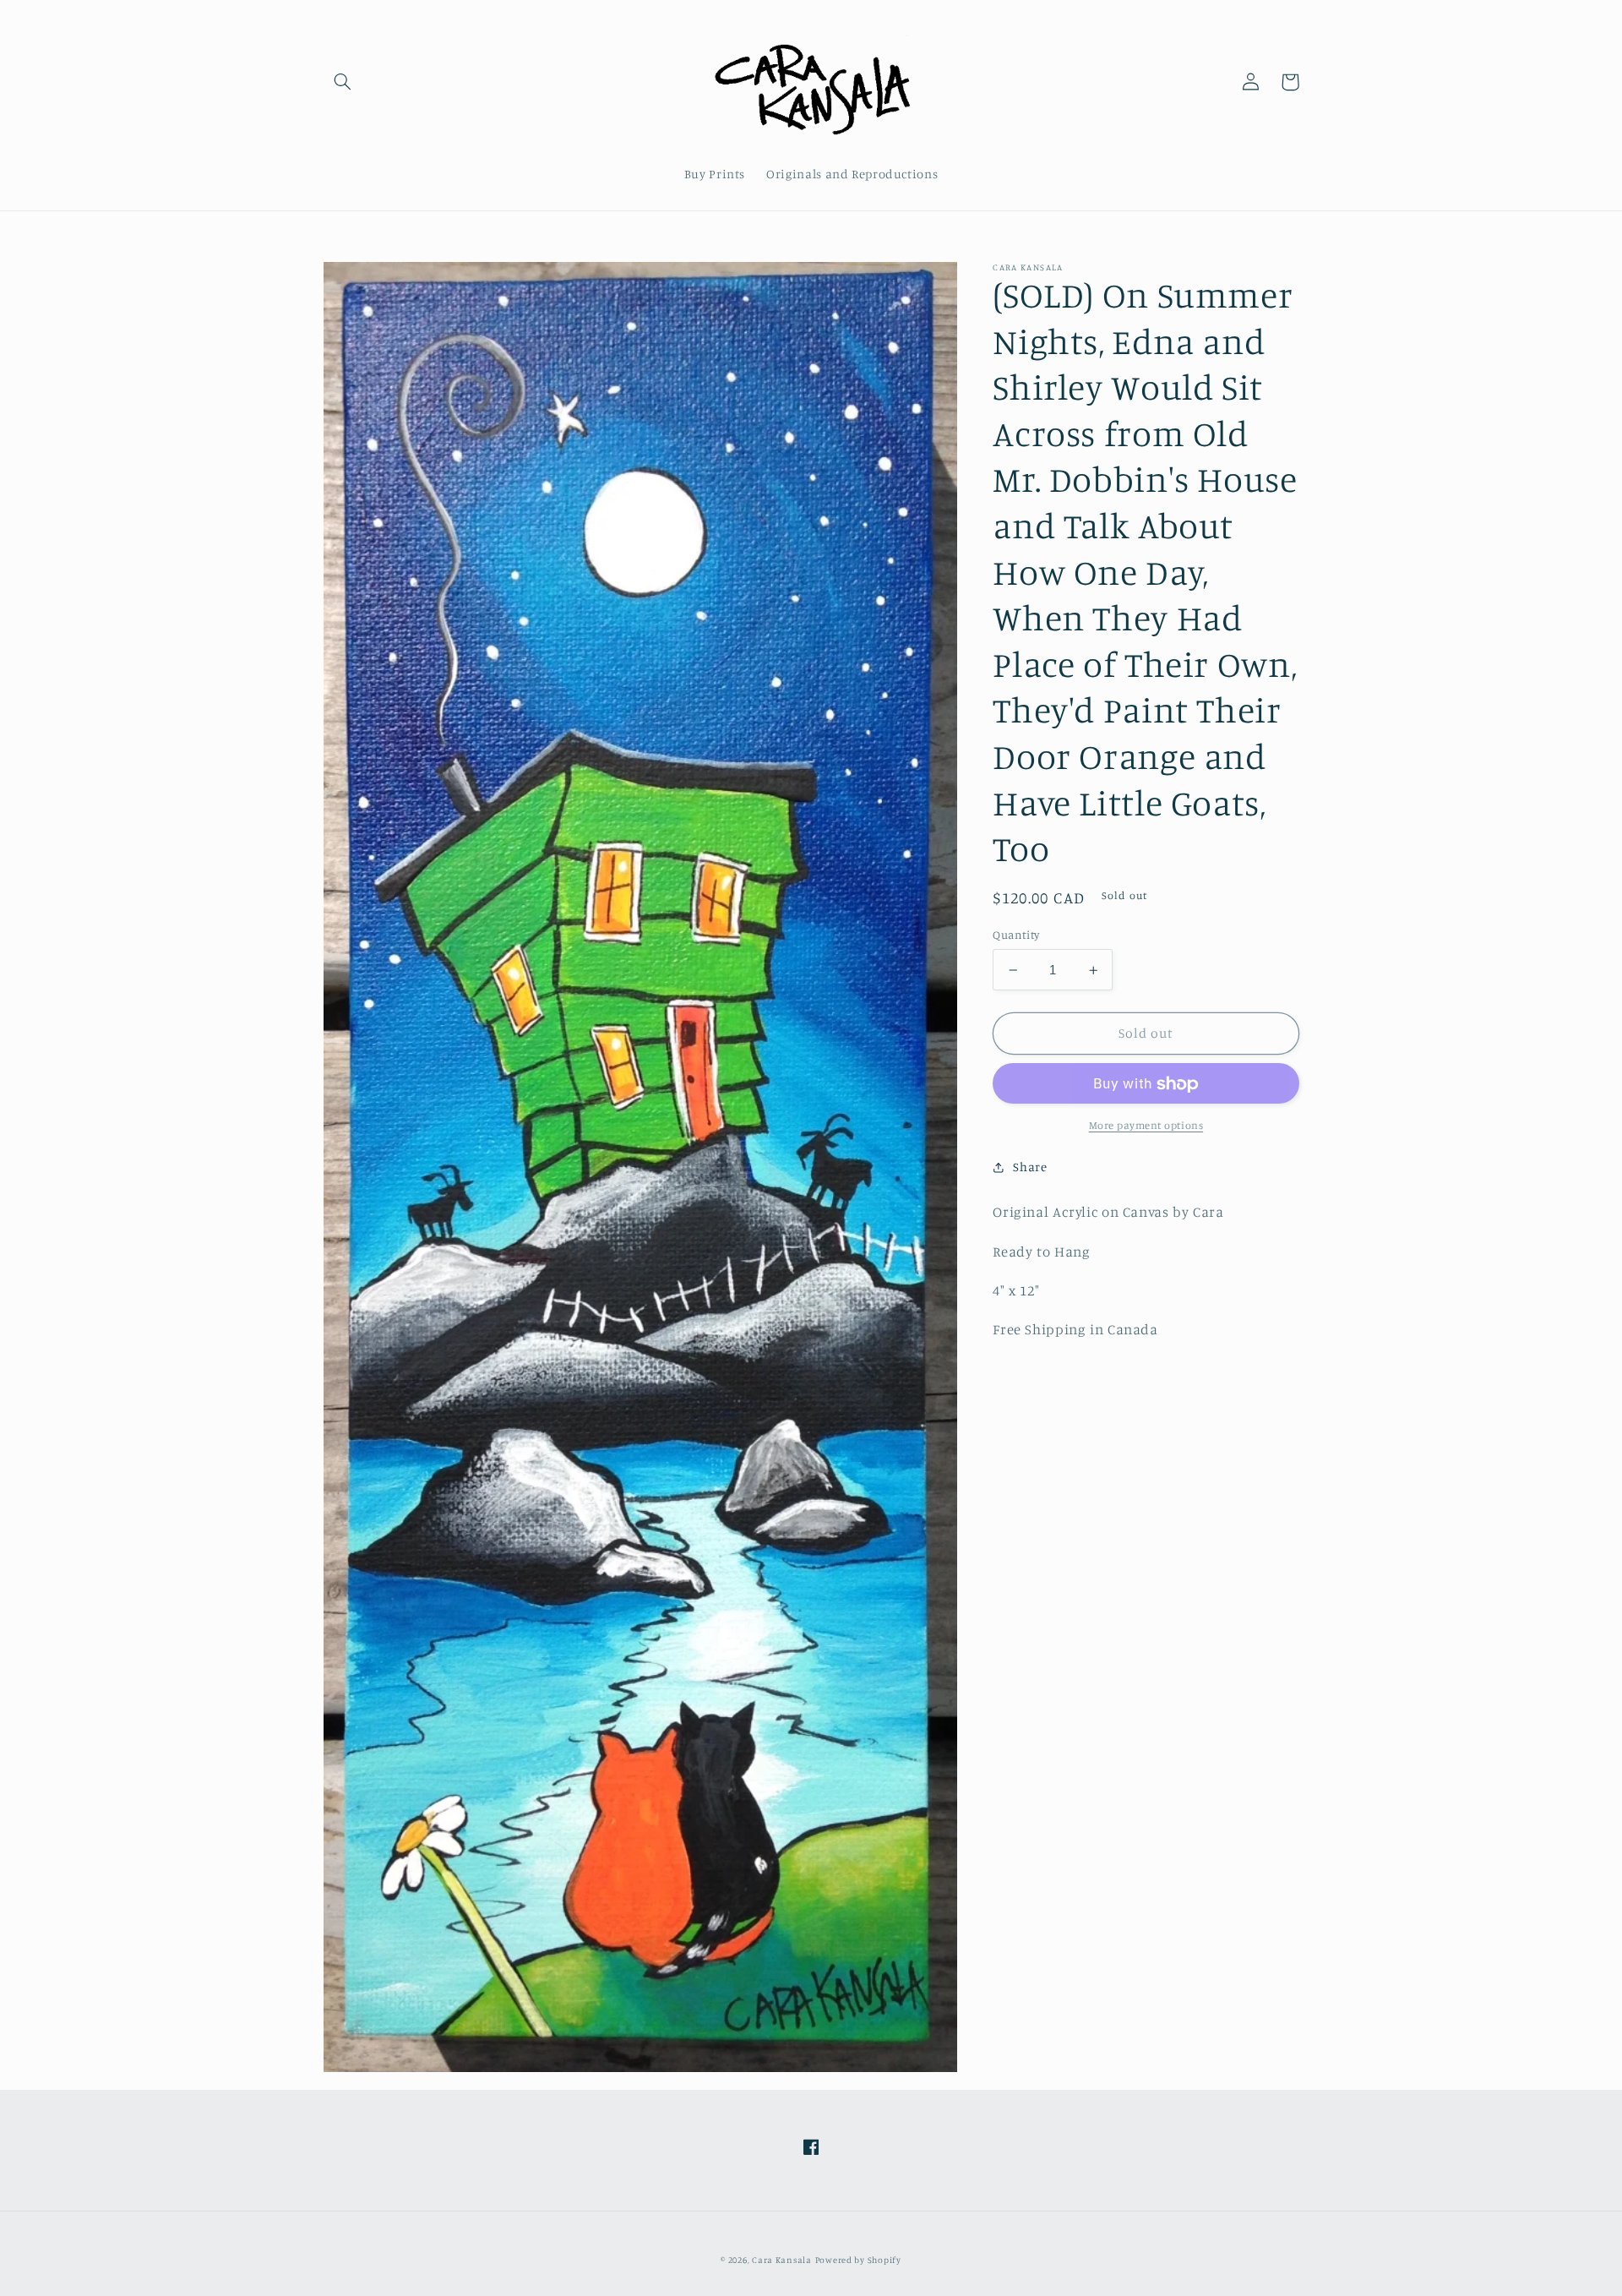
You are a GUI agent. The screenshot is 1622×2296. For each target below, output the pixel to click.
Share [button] (1030, 1167)
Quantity (1016, 935)
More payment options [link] (1146, 1126)
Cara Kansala (782, 2260)
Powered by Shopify (858, 2260)
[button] (343, 82)
